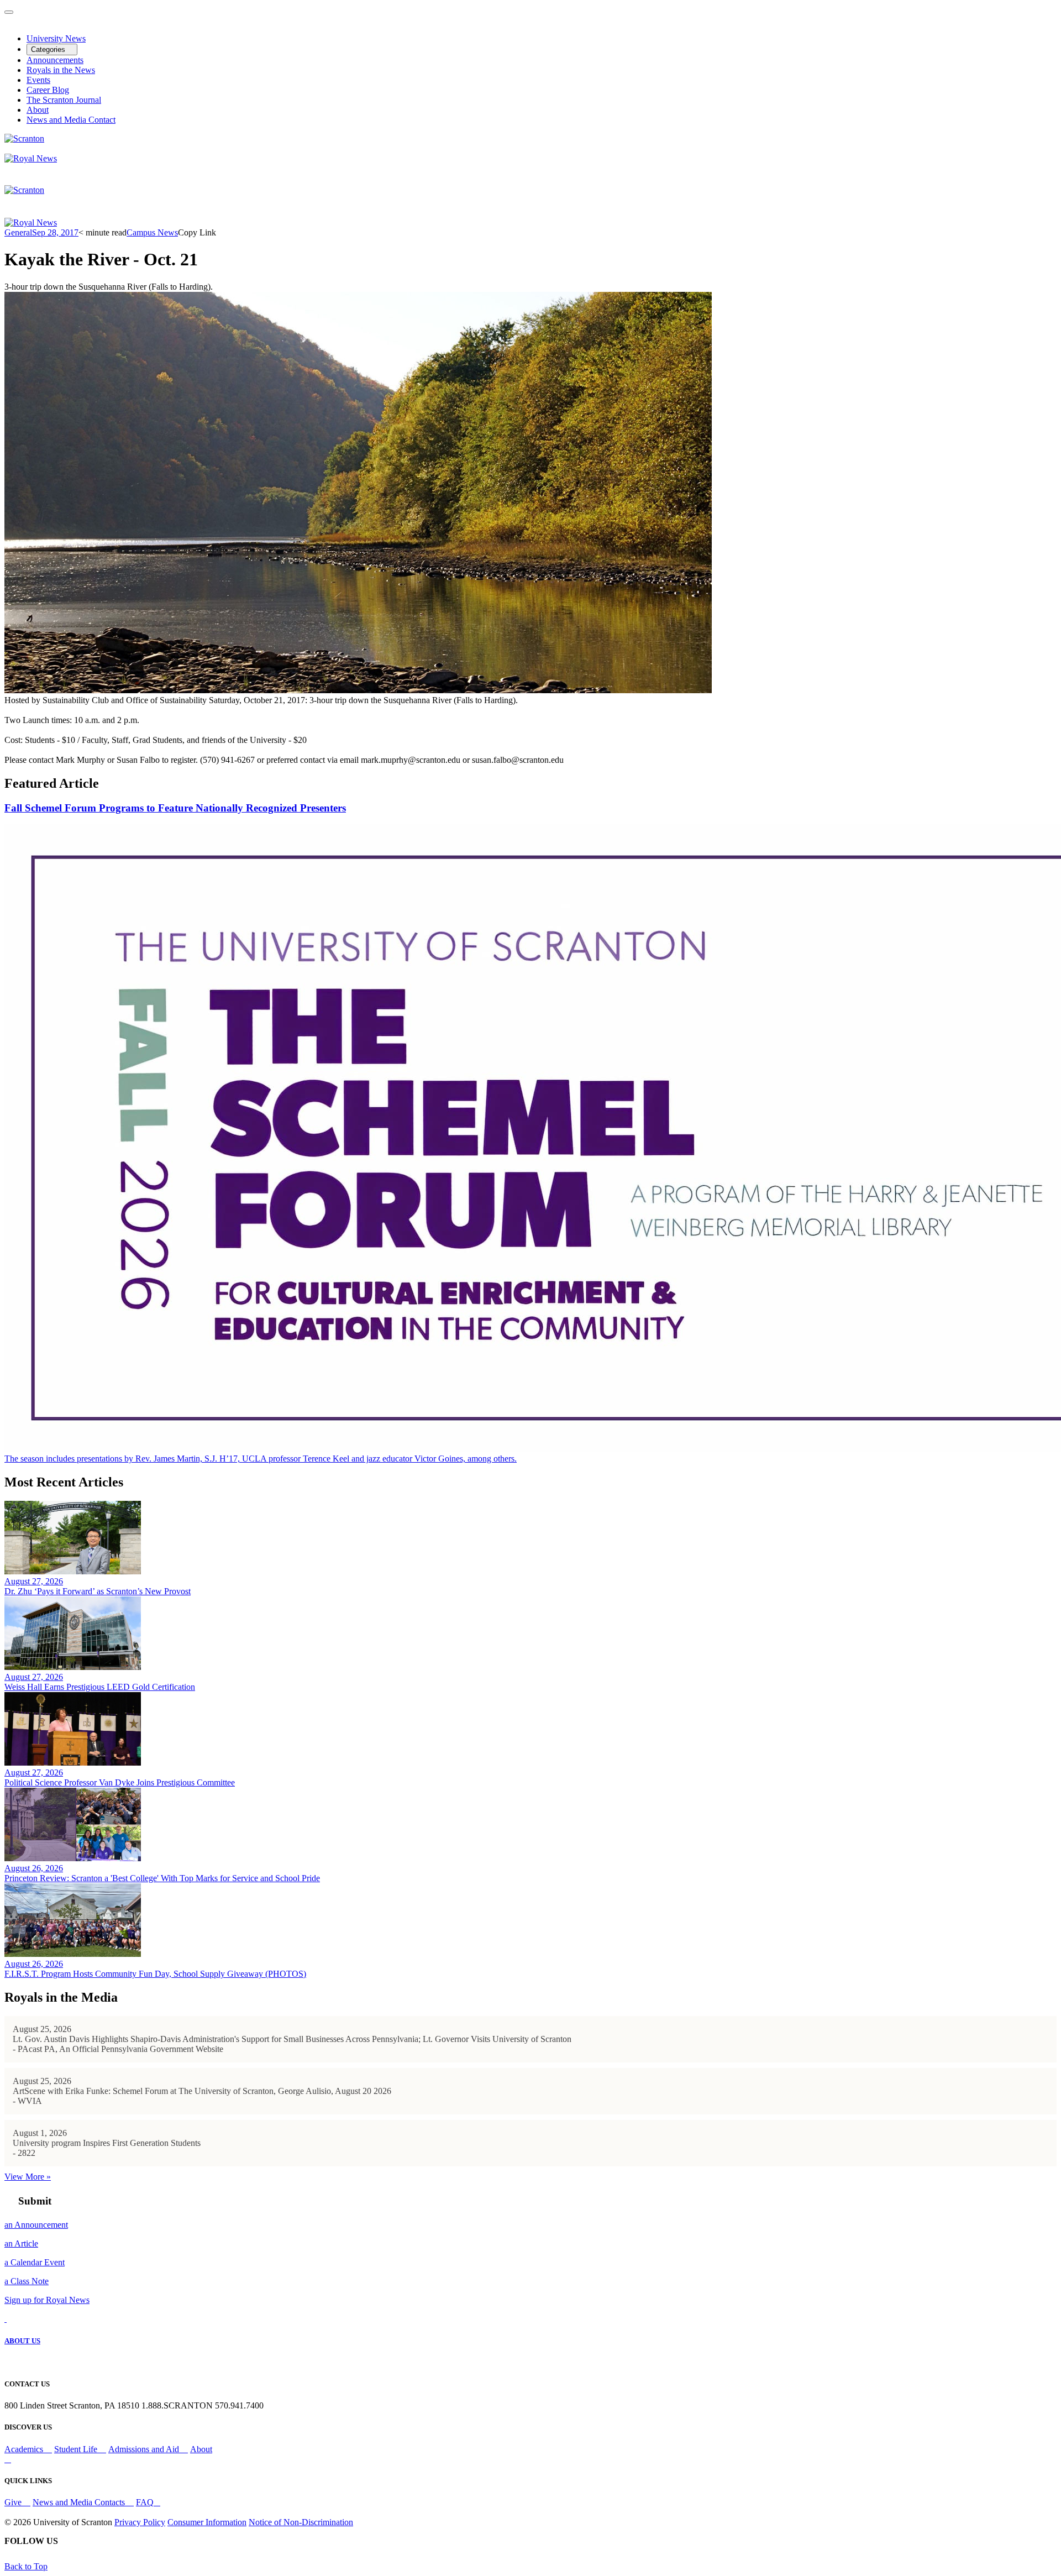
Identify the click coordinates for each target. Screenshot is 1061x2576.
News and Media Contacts (80, 2502)
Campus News (152, 232)
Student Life (77, 2449)
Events (38, 80)
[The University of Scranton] (24, 138)
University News (56, 38)
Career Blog (48, 90)
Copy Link (197, 232)
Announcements (55, 60)
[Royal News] (31, 158)
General (18, 232)
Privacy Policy (140, 2522)
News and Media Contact (71, 120)
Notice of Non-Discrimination (301, 2522)
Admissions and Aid (145, 2449)
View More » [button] (28, 2177)
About (38, 110)
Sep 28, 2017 (55, 232)
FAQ (145, 2502)
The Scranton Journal (64, 100)
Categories (49, 49)
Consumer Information (207, 2522)
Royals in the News (61, 70)
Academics (25, 2449)
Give (14, 2502)
